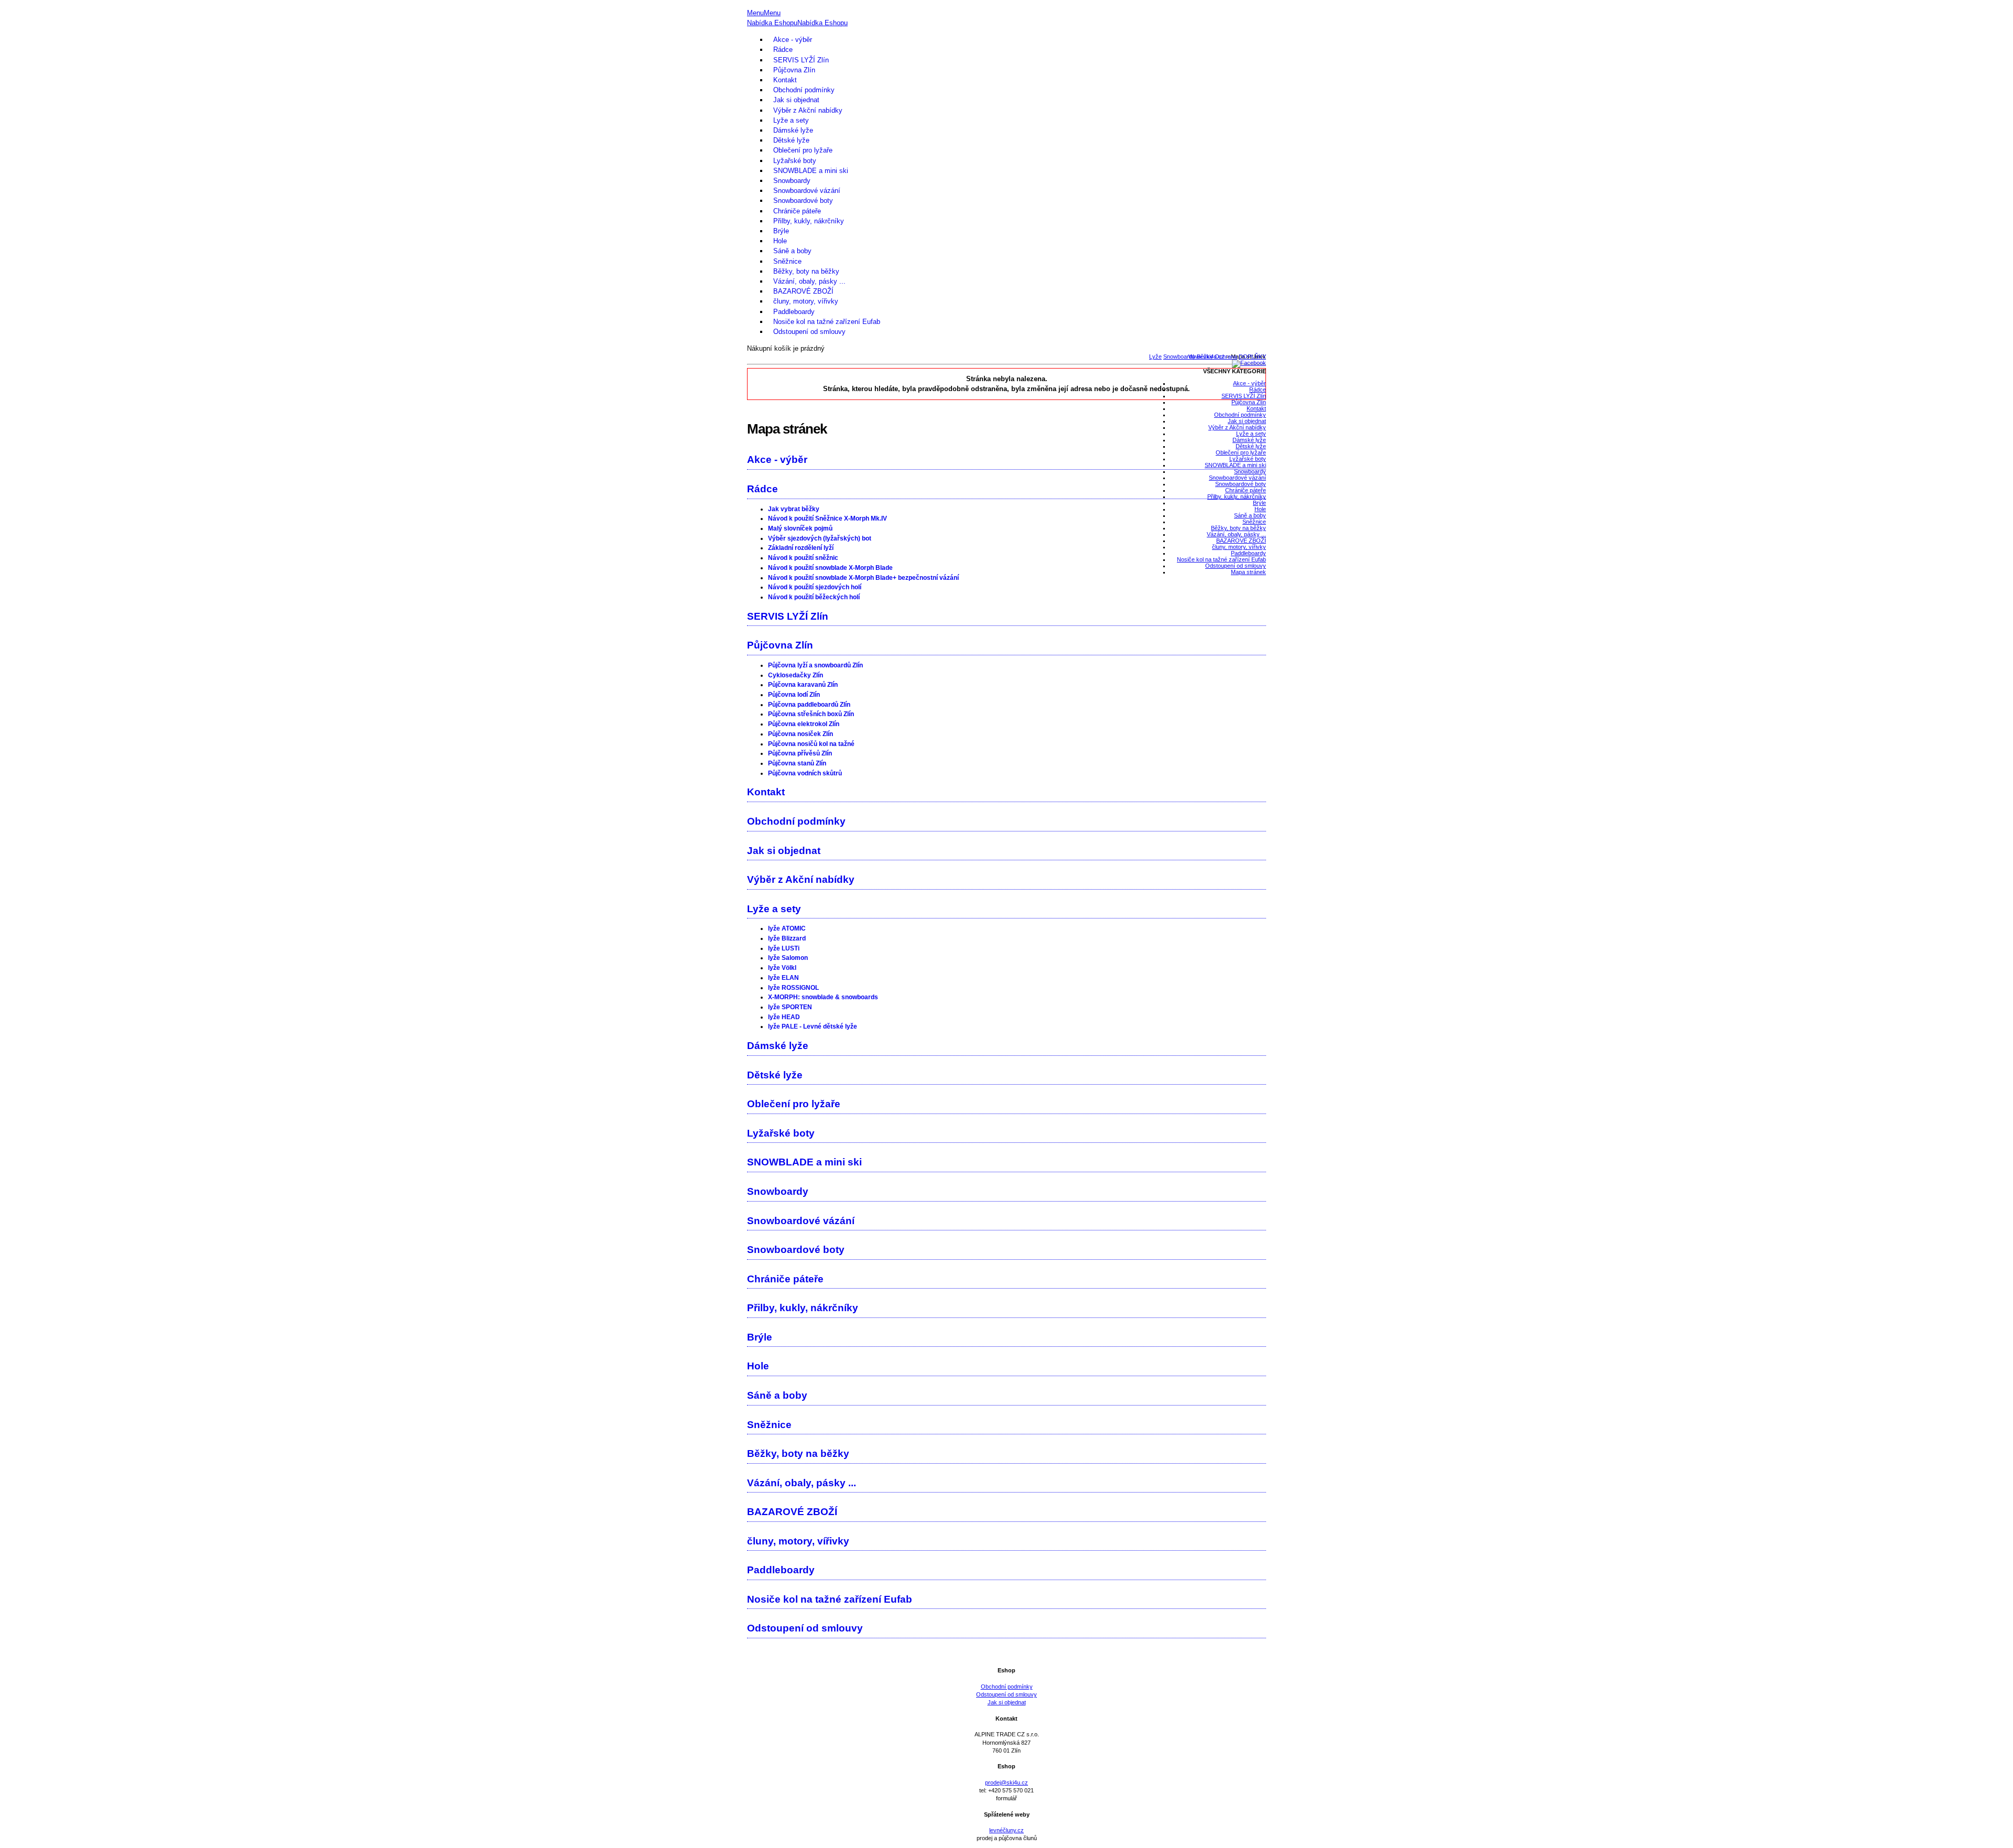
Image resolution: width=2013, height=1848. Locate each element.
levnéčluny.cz (1006, 1830)
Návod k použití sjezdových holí (815, 587)
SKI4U (1006, 4)
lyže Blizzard (787, 938)
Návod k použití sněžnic (803, 558)
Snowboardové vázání (807, 191)
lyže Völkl (782, 968)
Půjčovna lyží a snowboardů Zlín (815, 665)
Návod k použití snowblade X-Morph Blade (830, 568)
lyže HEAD (784, 1017)
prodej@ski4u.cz (1006, 1782)
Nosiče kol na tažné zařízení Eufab (827, 322)
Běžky (1205, 356)
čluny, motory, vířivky (806, 301)
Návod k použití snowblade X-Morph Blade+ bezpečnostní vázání (863, 578)
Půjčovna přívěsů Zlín (800, 753)
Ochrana (1226, 356)
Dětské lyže (791, 140)
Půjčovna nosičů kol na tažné (811, 744)
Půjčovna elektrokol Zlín (804, 724)
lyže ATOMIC (787, 928)
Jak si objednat (796, 100)
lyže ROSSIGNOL (793, 988)
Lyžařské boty (795, 161)
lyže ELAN (783, 978)
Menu (755, 13)
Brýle (781, 231)
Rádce (783, 50)
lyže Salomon (788, 958)
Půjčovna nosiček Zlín (800, 734)
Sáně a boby (792, 251)
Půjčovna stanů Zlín (797, 763)
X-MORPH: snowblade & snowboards (823, 997)
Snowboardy (792, 181)
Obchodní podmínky (804, 90)
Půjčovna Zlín (794, 70)
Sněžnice (787, 261)
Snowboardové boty (803, 201)
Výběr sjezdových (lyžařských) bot (820, 538)
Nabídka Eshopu (772, 23)
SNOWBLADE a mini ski (811, 171)
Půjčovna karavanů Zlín (803, 685)
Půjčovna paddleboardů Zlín (809, 705)
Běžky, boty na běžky (806, 271)
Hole (780, 241)
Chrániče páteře (797, 211)
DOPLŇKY (1252, 356)
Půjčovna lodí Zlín (794, 695)
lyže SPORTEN (790, 1007)
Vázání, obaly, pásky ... (809, 281)
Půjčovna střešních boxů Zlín (811, 714)
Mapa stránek (1248, 572)
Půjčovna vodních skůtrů (805, 773)
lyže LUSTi (784, 948)
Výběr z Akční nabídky (808, 110)
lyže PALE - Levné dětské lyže (813, 1026)
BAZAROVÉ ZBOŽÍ (803, 291)
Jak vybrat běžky (794, 509)
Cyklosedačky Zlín (796, 675)
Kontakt (785, 80)
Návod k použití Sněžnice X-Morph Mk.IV (827, 518)
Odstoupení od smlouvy (809, 332)
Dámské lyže (793, 130)
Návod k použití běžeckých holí (814, 597)
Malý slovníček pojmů (800, 528)
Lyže (1155, 356)
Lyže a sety (791, 120)
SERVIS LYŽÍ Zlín (801, 60)
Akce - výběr (793, 40)
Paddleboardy (794, 312)
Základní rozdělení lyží (801, 548)
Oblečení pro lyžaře (803, 150)
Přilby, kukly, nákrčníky (809, 221)
